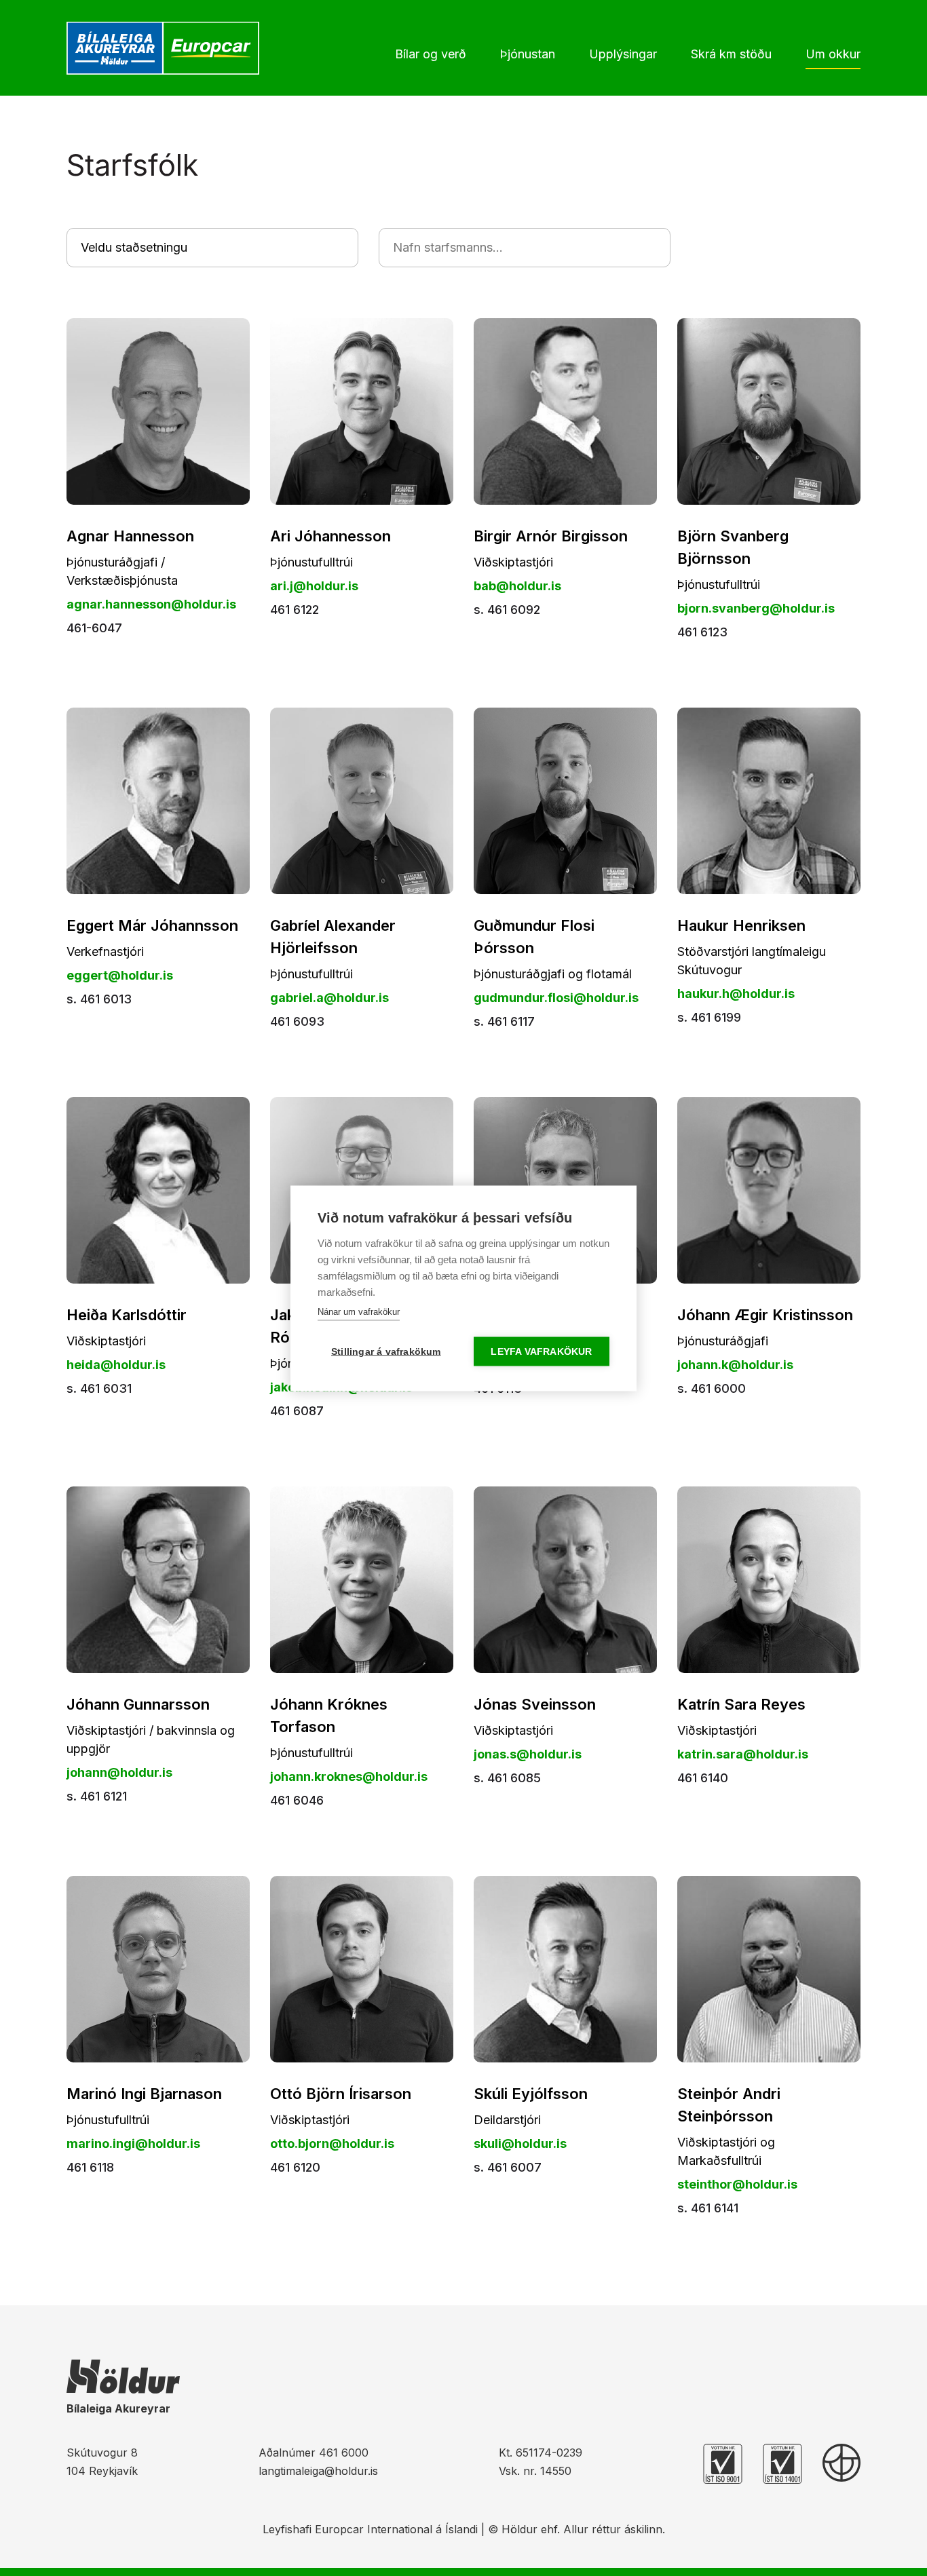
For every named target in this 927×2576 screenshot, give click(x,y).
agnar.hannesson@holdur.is (151, 604)
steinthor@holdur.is (737, 2184)
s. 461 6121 (97, 1796)
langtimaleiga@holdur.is (318, 2471)
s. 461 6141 (708, 2208)
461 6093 (297, 1021)
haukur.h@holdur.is (736, 994)
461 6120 (295, 2167)
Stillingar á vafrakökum (386, 1351)
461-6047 (94, 628)
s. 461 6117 (504, 1021)
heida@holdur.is (116, 1365)
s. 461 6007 (508, 2167)
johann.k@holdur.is (735, 1365)
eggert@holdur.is (120, 975)
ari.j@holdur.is (314, 586)
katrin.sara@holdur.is (743, 1754)
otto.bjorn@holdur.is (332, 2144)
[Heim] (166, 48)
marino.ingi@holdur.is (133, 2144)
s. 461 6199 (709, 1017)
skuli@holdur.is (520, 2144)
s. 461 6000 (712, 1388)
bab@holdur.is (517, 586)
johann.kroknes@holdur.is (349, 1776)
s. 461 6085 (507, 1778)
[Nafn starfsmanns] (525, 247)
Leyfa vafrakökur (541, 1351)
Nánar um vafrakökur (359, 1311)
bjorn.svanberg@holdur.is (756, 608)
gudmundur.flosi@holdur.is (556, 998)
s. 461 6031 (99, 1388)
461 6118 (90, 2167)
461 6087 (297, 1411)
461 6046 (297, 1800)
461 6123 (702, 632)
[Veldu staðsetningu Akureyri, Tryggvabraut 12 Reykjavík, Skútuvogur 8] (212, 247)
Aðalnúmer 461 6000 (314, 2453)
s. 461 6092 (507, 610)
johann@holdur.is (119, 1772)
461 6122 (295, 610)
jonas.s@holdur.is (528, 1754)
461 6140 (703, 1778)
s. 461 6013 (99, 999)
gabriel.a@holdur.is (329, 998)
